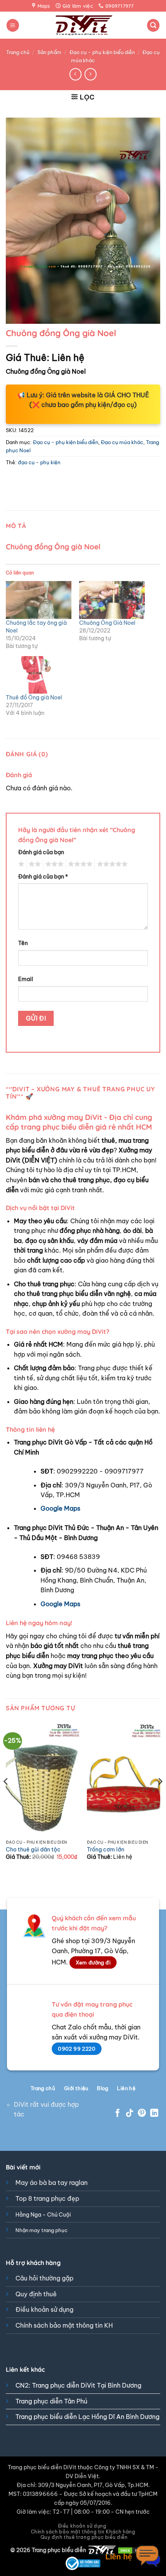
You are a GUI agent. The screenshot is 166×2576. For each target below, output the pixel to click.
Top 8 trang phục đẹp (47, 2198)
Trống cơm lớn (106, 1850)
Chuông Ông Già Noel (107, 623)
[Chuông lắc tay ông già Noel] (39, 600)
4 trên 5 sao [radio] (79, 864)
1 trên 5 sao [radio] (20, 864)
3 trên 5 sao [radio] (53, 864)
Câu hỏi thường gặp (44, 2278)
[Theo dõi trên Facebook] (118, 2114)
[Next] (160, 1797)
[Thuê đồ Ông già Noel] (39, 675)
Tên (23, 943)
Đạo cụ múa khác (122, 442)
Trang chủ (18, 52)
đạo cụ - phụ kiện (39, 462)
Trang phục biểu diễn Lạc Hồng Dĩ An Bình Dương (87, 2417)
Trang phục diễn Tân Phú (51, 2401)
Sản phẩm (49, 52)
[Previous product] (91, 74)
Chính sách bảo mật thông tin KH (64, 2325)
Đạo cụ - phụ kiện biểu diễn (102, 52)
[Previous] (6, 1797)
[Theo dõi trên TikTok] (130, 2114)
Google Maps (60, 1508)
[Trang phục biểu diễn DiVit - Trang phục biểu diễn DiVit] (83, 25)
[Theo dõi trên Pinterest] (142, 2114)
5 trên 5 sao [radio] (111, 864)
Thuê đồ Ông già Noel (34, 697)
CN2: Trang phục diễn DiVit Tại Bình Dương (78, 2385)
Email (26, 979)
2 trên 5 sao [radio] (34, 864)
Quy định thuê (36, 2294)
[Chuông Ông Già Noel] (112, 600)
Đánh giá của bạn (41, 852)
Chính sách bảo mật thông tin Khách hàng (83, 2532)
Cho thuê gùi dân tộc (33, 1850)
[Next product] (75, 74)
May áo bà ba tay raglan (52, 2183)
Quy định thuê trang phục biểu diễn (84, 2537)
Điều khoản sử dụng (44, 2309)
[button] (13, 25)
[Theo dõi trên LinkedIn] (154, 2114)
